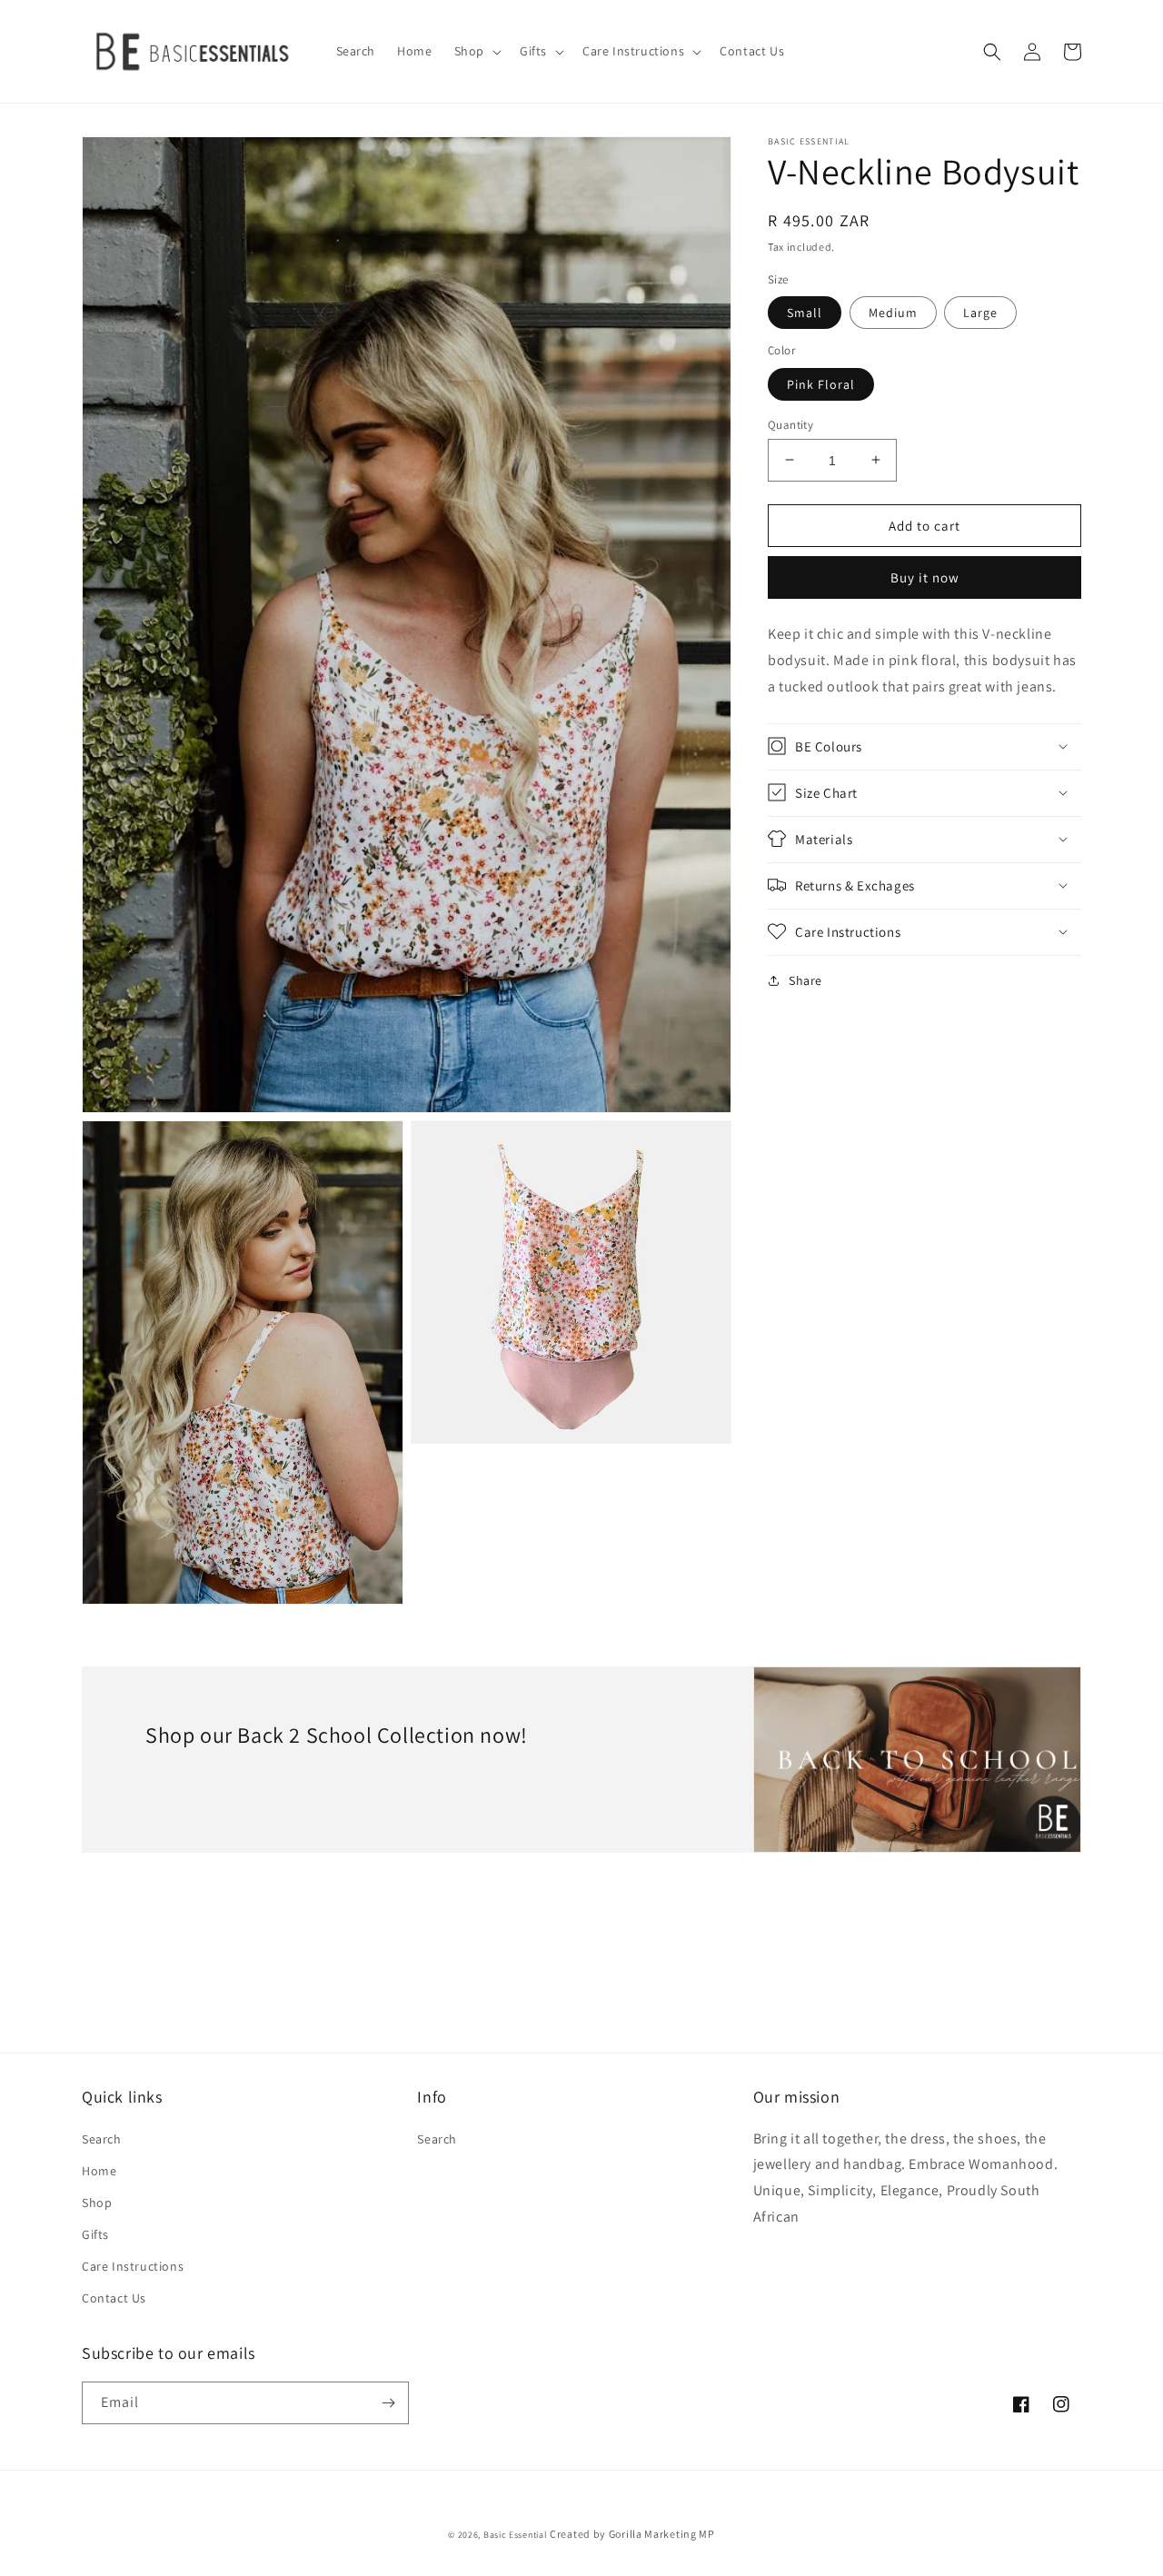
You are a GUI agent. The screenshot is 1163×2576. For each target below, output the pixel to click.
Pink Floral (821, 383)
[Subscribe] (388, 2403)
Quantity (790, 424)
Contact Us (114, 2298)
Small (805, 313)
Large (980, 313)
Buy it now (925, 577)
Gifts (95, 2234)
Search (102, 2139)
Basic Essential (516, 2535)
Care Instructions (133, 2266)
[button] (476, 51)
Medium (893, 313)
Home (99, 2171)
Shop (97, 2203)
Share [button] (805, 980)
